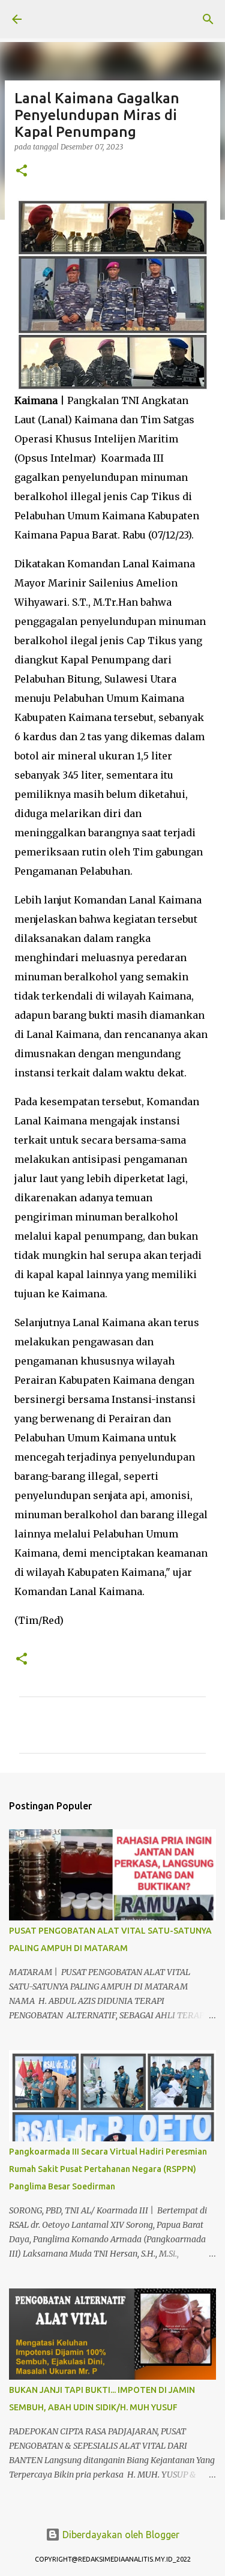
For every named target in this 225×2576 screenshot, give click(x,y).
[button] (22, 171)
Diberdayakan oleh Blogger (120, 2535)
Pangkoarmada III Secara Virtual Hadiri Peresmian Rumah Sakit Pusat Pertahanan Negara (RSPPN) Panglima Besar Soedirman (108, 2169)
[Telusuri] (208, 19)
